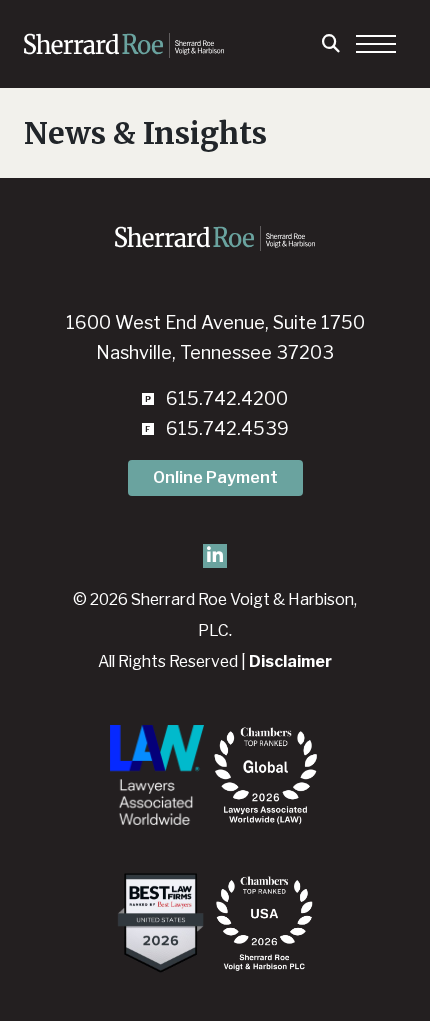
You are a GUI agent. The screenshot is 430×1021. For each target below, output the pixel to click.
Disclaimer (290, 661)
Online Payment (215, 477)
